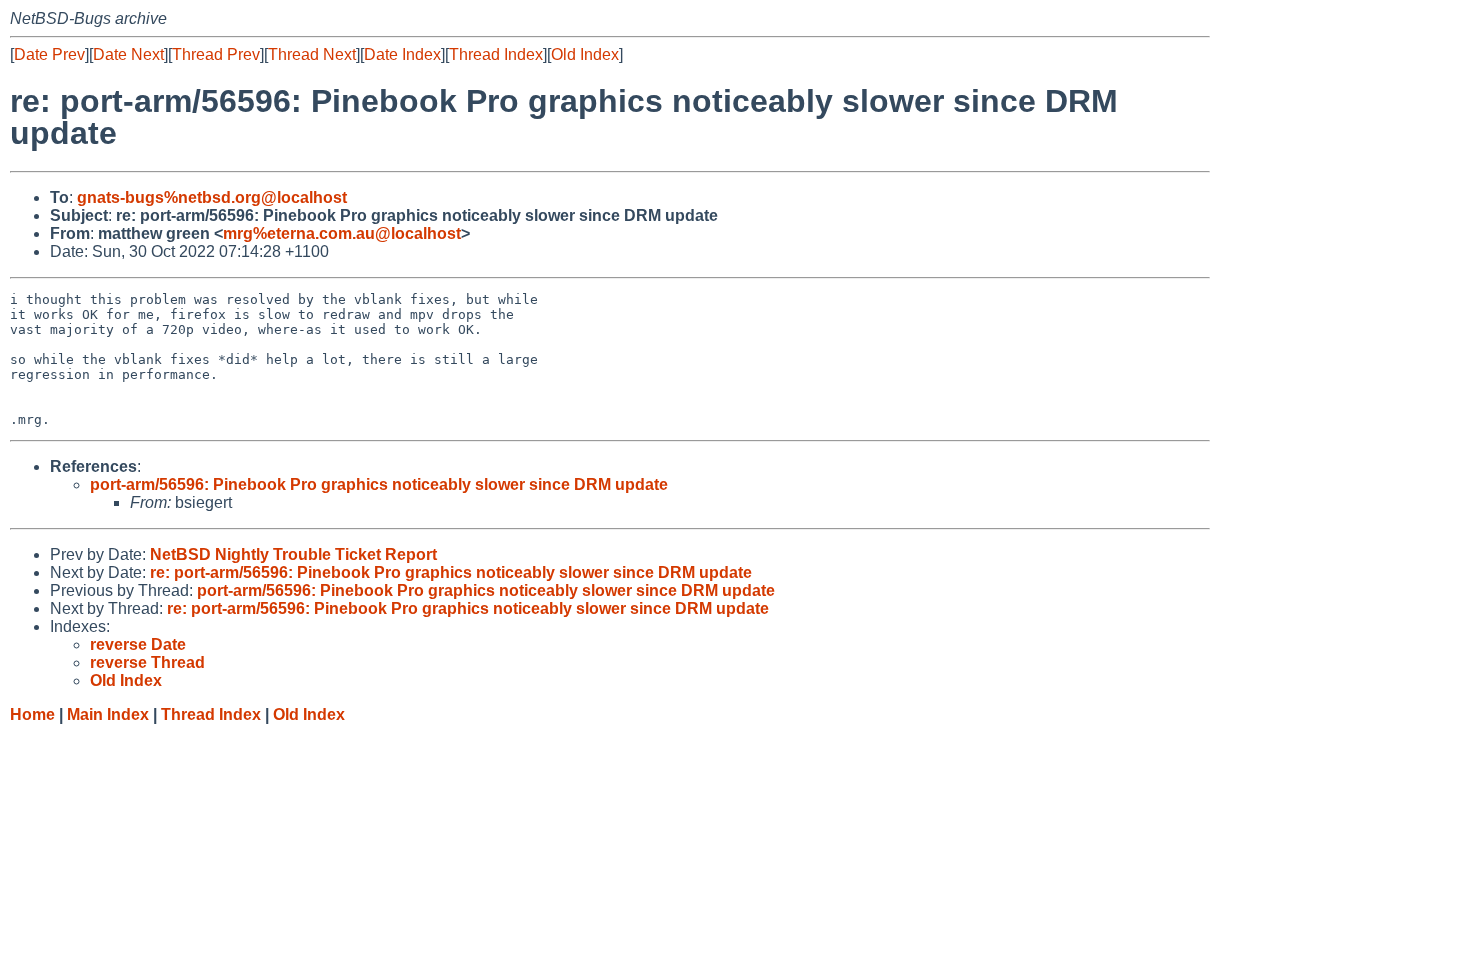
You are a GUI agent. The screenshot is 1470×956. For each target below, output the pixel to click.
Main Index (108, 714)
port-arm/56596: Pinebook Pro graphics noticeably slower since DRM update (379, 484)
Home (32, 714)
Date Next (128, 54)
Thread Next (312, 54)
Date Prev (49, 54)
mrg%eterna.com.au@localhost (342, 233)
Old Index (585, 54)
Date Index (402, 54)
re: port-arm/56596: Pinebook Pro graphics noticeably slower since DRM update (451, 572)
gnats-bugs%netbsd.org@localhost (212, 197)
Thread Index (496, 54)
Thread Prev (216, 54)
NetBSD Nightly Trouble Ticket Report (293, 554)
